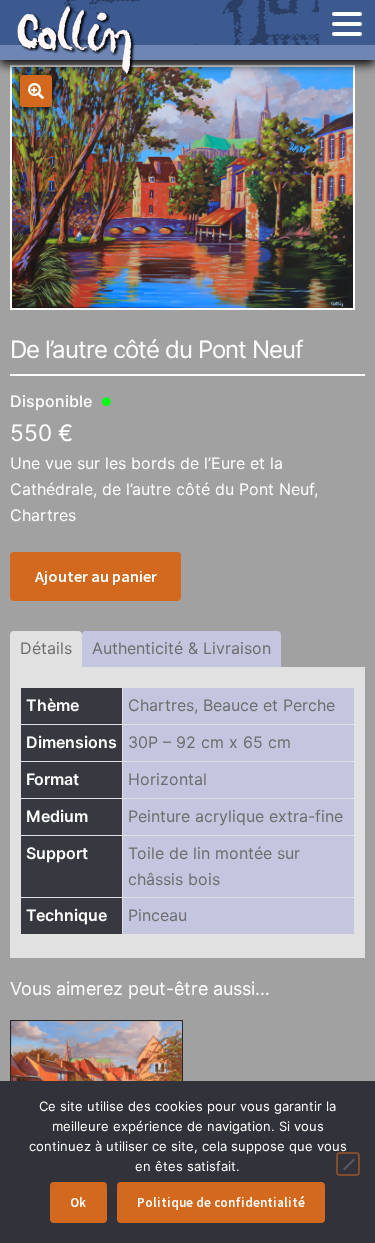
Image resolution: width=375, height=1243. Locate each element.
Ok (78, 1202)
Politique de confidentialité (221, 1202)
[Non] (348, 1164)
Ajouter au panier (96, 576)
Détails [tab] (46, 648)
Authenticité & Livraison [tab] (181, 648)
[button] (36, 91)
